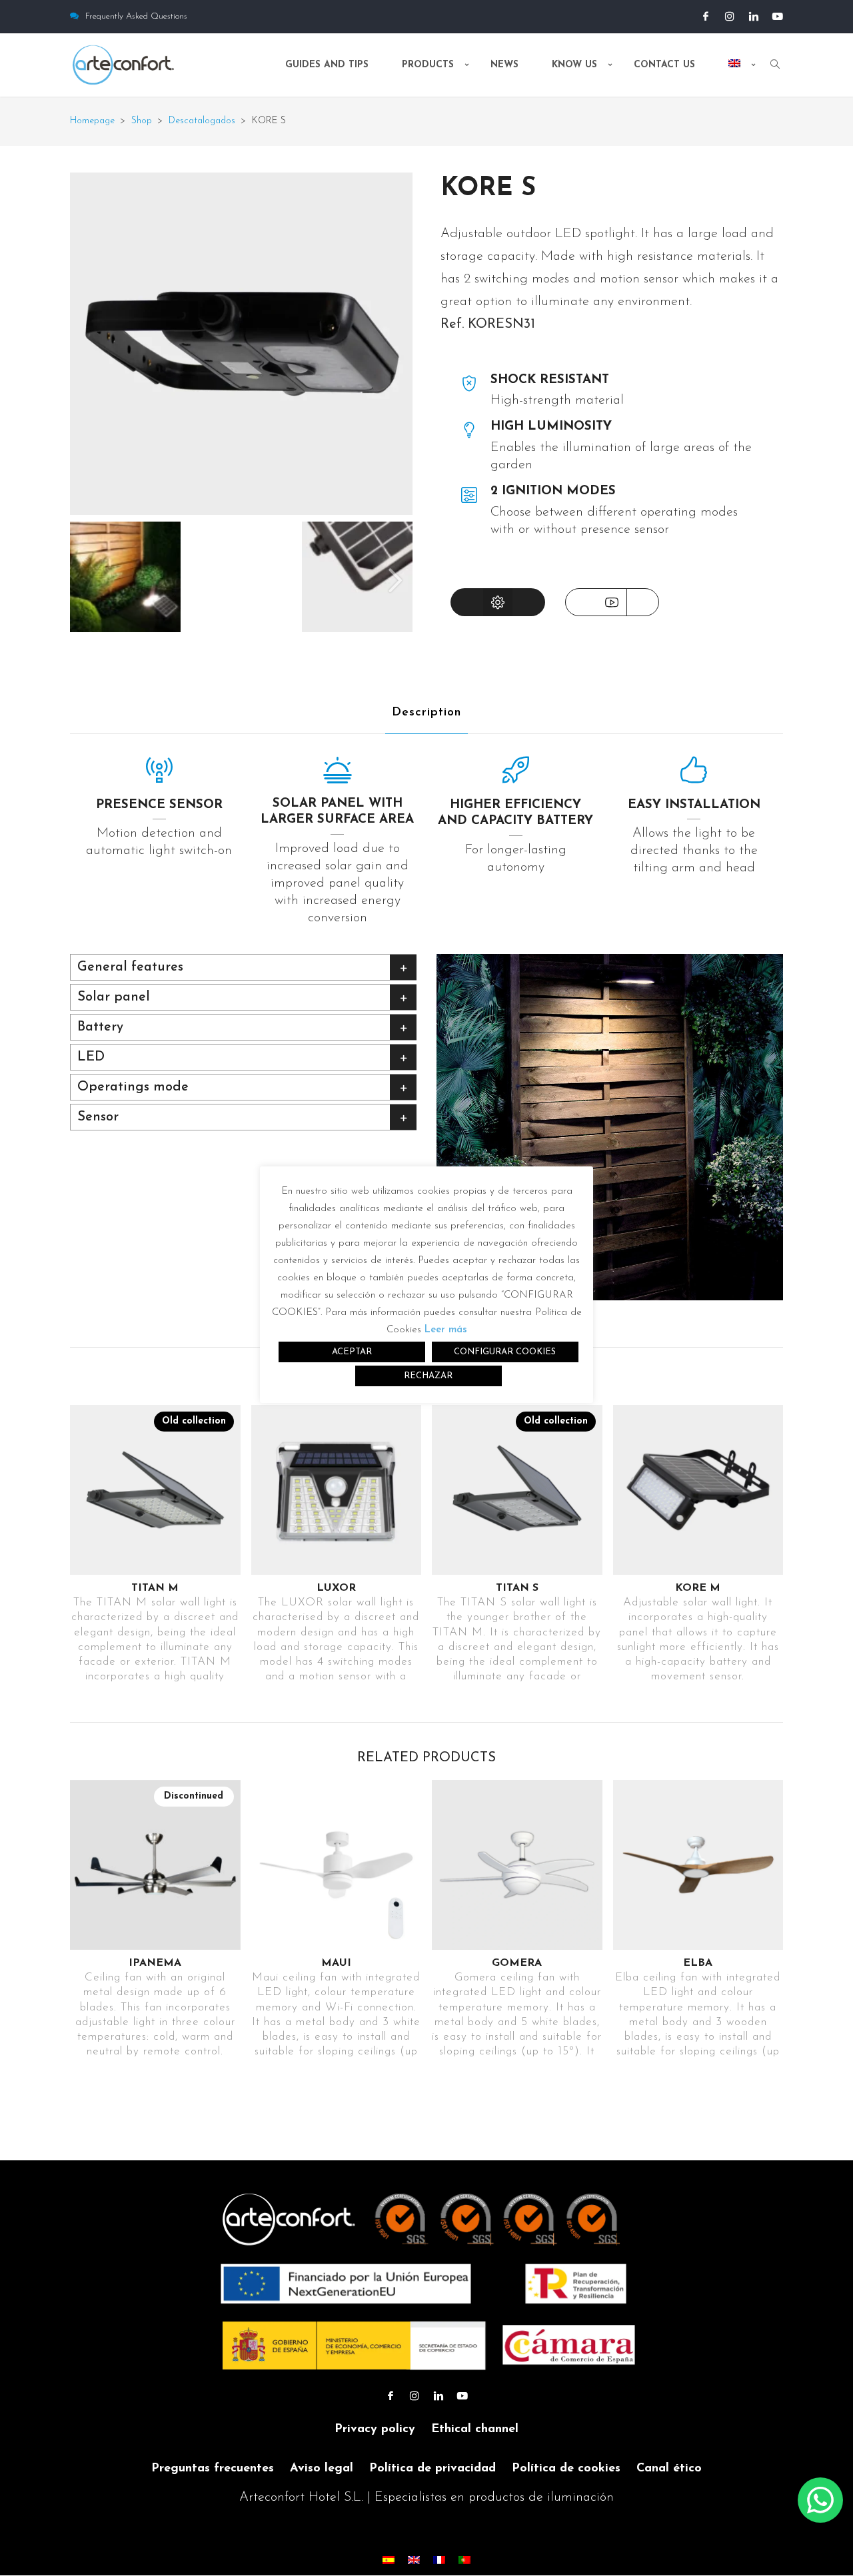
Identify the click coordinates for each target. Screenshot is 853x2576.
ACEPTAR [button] (352, 1352)
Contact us (664, 65)
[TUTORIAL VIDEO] (612, 602)
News (504, 65)
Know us (574, 65)
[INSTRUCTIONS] (497, 602)
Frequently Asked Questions (136, 16)
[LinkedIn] (754, 17)
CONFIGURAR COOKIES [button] (505, 1352)
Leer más (446, 1330)
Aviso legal (322, 2469)
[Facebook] (706, 17)
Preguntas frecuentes (213, 2469)
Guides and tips (327, 65)
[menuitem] (736, 76)
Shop (142, 121)
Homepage (92, 121)
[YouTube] (778, 17)
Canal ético (669, 2469)
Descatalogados (202, 121)
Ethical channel (475, 2429)
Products (428, 65)
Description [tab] (426, 713)
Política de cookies (566, 2469)
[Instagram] (730, 17)
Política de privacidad (432, 2469)
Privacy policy (375, 2429)
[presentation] (396, 580)
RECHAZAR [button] (428, 1376)
